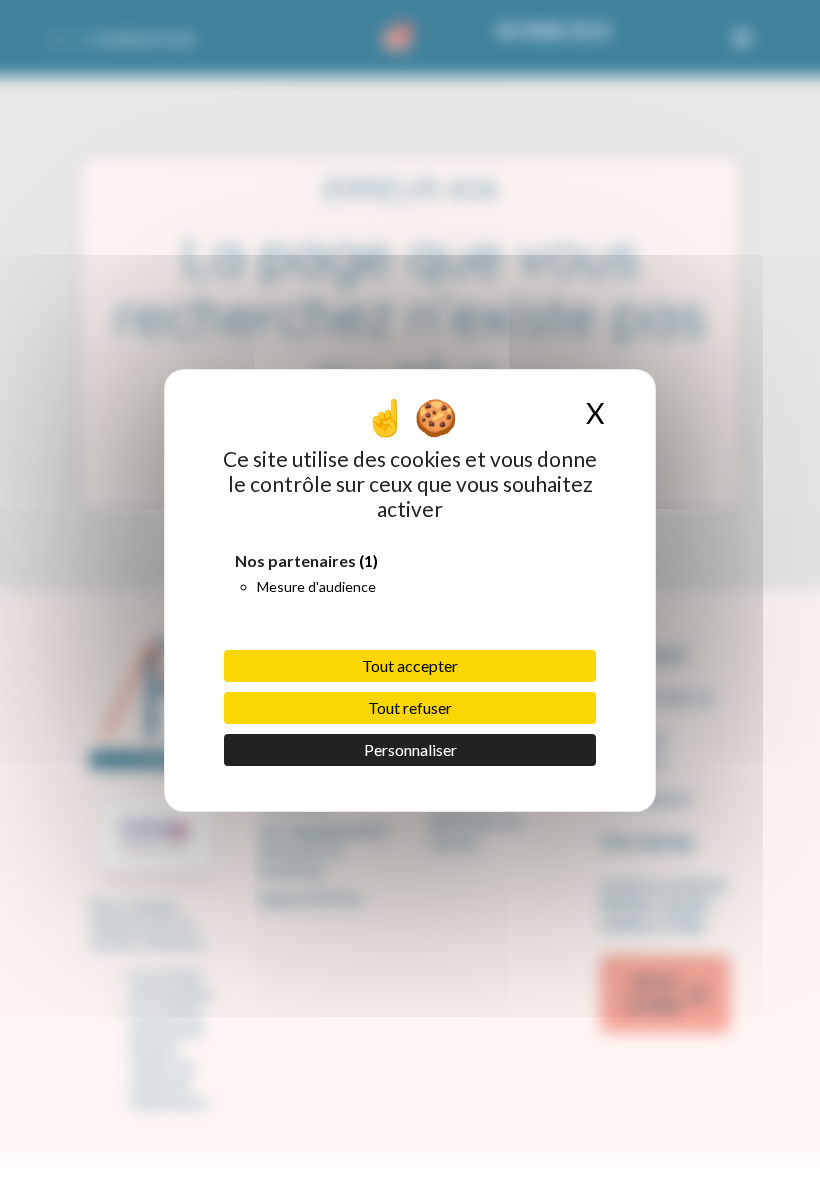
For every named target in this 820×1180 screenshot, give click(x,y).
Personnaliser (410, 749)
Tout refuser (410, 707)
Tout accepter (410, 665)
